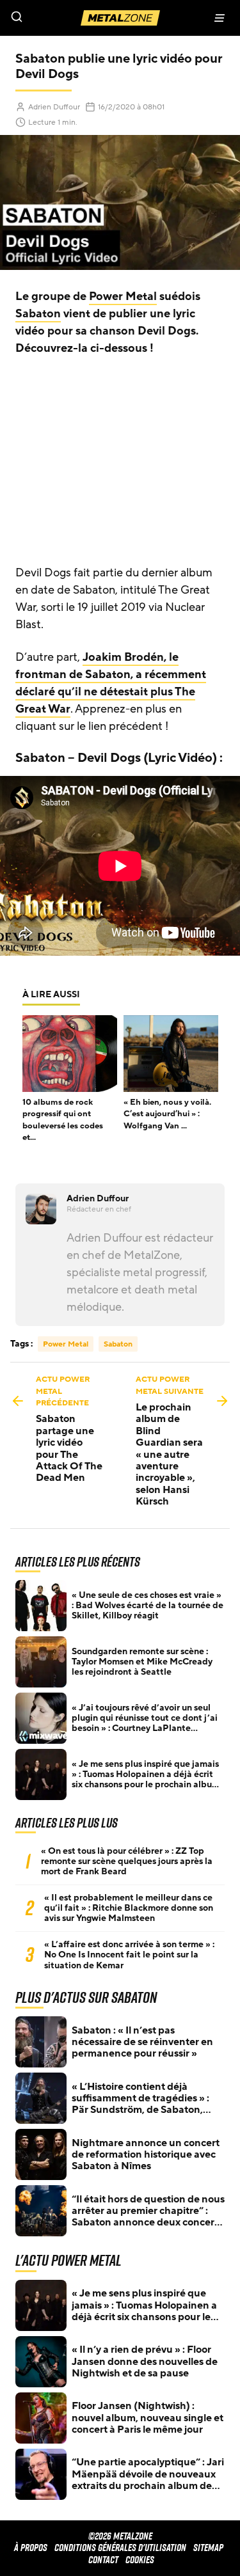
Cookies (140, 2560)
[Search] (60, 18)
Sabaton (38, 313)
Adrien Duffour (54, 107)
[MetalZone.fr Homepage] (120, 18)
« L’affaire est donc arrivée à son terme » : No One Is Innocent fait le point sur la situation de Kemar (129, 1955)
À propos (31, 2548)
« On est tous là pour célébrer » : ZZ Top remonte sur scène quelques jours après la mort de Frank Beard (127, 1861)
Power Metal (123, 296)
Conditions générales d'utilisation (120, 2548)
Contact (103, 2560)
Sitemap (208, 2548)
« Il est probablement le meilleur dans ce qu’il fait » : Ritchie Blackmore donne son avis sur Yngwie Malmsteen (129, 1908)
